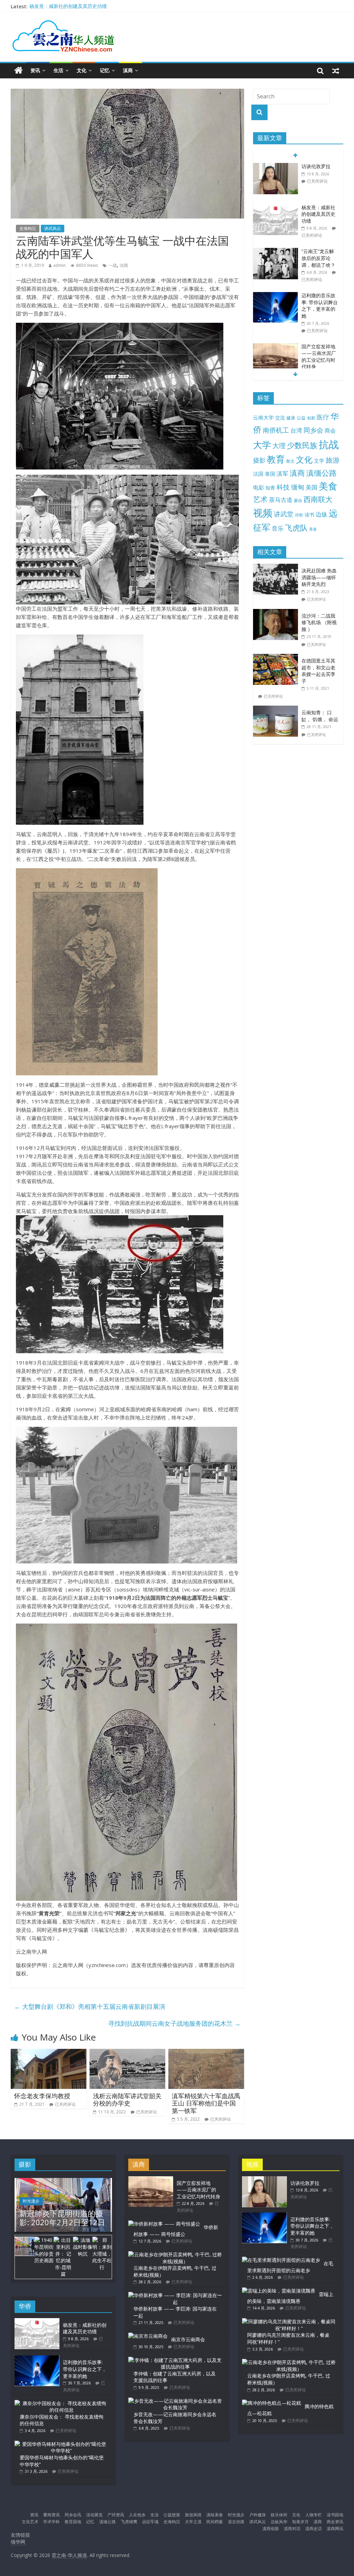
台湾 (296, 430)
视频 (263, 513)
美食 (328, 486)
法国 (124, 265)
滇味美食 (215, 2515)
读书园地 (335, 2515)
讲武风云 (53, 228)
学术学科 (52, 2522)
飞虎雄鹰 (129, 2522)
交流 (280, 418)
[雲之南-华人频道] (18, 71)
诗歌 (299, 515)
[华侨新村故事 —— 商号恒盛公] (164, 2224)
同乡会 (313, 430)
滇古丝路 (236, 2522)
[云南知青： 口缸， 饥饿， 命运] (277, 709)
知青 (270, 488)
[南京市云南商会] (148, 2336)
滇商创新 (271, 2529)
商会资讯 (335, 2522)
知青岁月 (300, 2522)
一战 (113, 265)
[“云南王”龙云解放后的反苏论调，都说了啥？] (276, 251)
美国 (311, 487)
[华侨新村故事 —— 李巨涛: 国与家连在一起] (175, 2295)
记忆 (105, 70)
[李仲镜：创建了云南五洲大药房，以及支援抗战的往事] (175, 2360)
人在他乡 (137, 2515)
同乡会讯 (73, 2515)
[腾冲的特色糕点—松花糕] (272, 2403)
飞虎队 (296, 528)
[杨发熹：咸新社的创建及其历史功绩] (276, 208)
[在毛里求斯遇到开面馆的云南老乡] (281, 2260)
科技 (283, 487)
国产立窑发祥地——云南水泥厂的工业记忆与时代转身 (319, 357)
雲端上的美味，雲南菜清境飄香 (290, 2298)
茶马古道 (281, 500)
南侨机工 (276, 430)
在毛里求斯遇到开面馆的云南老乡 (290, 2267)
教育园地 (73, 2522)
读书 (309, 515)
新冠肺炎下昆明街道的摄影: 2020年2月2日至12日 (62, 2218)
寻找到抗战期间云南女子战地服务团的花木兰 (174, 2023)
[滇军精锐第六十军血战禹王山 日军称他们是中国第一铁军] (206, 2053)
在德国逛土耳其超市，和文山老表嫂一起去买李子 (318, 671)
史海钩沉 (28, 228)
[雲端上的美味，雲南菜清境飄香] (279, 2291)
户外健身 (258, 2515)
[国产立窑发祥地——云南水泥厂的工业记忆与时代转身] (276, 347)
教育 (276, 459)
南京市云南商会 (188, 2339)
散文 (290, 461)
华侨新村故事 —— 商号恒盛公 (176, 2231)
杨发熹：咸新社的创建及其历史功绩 (68, 6)
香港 (313, 529)
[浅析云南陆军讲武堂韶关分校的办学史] (128, 2053)
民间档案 (215, 2522)
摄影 (259, 460)
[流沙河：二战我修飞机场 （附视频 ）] (277, 613)
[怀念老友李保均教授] (49, 2053)
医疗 (323, 417)
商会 (330, 430)
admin (59, 265)
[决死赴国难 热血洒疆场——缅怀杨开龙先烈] (277, 567)
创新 (311, 418)
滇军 (282, 473)
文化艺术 (30, 2522)
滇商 (128, 70)
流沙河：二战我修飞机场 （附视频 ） (319, 622)
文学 (319, 461)
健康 (291, 418)
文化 (82, 70)
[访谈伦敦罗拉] (276, 167)
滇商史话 (314, 2529)
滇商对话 (292, 2529)
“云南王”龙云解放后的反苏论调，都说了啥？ (318, 258)
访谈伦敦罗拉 (316, 166)
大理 (279, 446)
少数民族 (302, 445)
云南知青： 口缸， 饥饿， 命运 (320, 716)
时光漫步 (31, 2201)
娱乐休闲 (279, 2515)
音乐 (278, 528)
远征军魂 (150, 2522)
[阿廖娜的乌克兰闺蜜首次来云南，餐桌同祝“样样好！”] (289, 2321)
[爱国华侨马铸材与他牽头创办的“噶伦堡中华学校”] (62, 2444)
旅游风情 (193, 2515)
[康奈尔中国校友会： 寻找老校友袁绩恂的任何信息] (62, 2403)
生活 (58, 70)
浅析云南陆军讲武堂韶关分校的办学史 (127, 2100)
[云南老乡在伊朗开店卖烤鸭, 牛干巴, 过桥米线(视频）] (175, 2254)
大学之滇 (193, 2522)
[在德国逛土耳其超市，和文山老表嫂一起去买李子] (277, 657)
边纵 (322, 514)
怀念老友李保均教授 (42, 2096)
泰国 (270, 474)
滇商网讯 (335, 2529)
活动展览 (94, 2515)
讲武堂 (284, 514)
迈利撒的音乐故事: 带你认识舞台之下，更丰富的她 (320, 306)
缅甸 (298, 487)
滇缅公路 (322, 473)
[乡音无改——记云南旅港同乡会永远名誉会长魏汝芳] (175, 2401)
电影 (259, 487)
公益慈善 (172, 2515)
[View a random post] (336, 70)
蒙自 (298, 500)
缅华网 (19, 2542)
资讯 (35, 70)
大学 (262, 445)
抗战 (329, 444)
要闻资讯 (52, 2515)
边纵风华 (279, 2522)
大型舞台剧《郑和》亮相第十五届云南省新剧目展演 (90, 2006)
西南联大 (318, 499)
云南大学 (263, 418)
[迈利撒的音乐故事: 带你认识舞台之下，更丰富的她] (276, 296)
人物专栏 (314, 2515)
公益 (301, 418)
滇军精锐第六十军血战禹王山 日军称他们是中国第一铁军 (206, 2103)
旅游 (333, 460)
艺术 (260, 499)
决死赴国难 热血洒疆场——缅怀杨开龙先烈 (319, 577)
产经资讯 (116, 2515)
